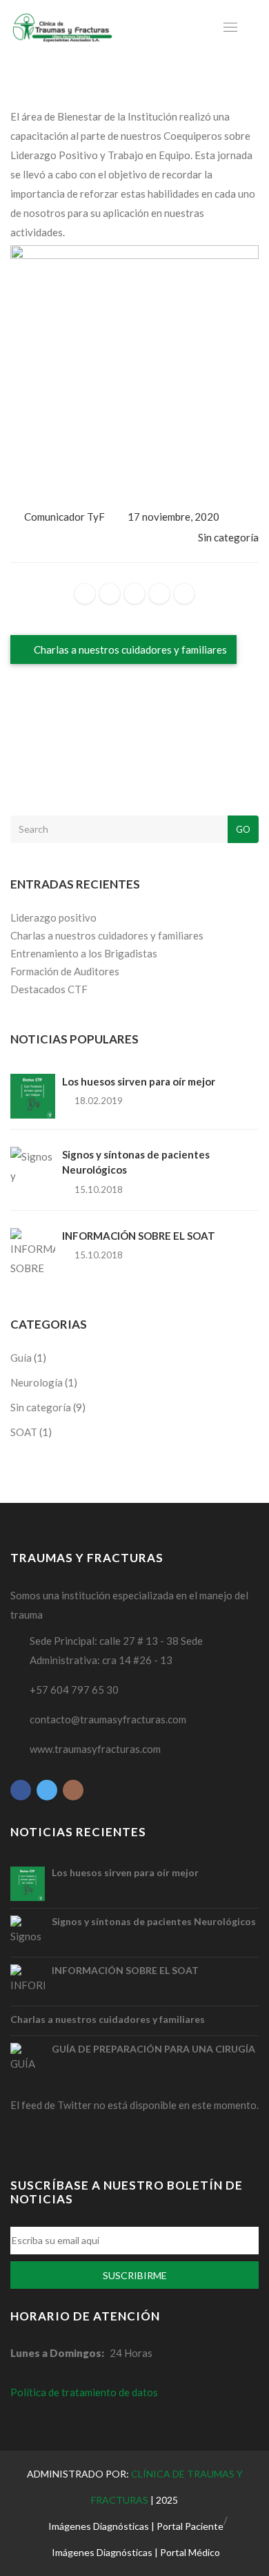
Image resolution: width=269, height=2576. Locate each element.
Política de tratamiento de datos (84, 2392)
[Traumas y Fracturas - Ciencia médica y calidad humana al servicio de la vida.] (62, 28)
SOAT (24, 1432)
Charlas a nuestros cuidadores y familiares (129, 650)
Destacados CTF (49, 989)
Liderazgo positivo (53, 917)
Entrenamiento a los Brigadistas (84, 953)
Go (243, 829)
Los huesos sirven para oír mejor (139, 1081)
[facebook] (85, 594)
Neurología (37, 1382)
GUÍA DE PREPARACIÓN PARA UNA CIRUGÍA (153, 2049)
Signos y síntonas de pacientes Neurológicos (154, 1921)
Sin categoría (228, 537)
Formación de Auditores (65, 971)
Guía (21, 1358)
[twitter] (110, 594)
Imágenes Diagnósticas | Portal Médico (136, 2552)
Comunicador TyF (64, 517)
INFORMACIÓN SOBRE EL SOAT (139, 1236)
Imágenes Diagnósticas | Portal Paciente (136, 2526)
